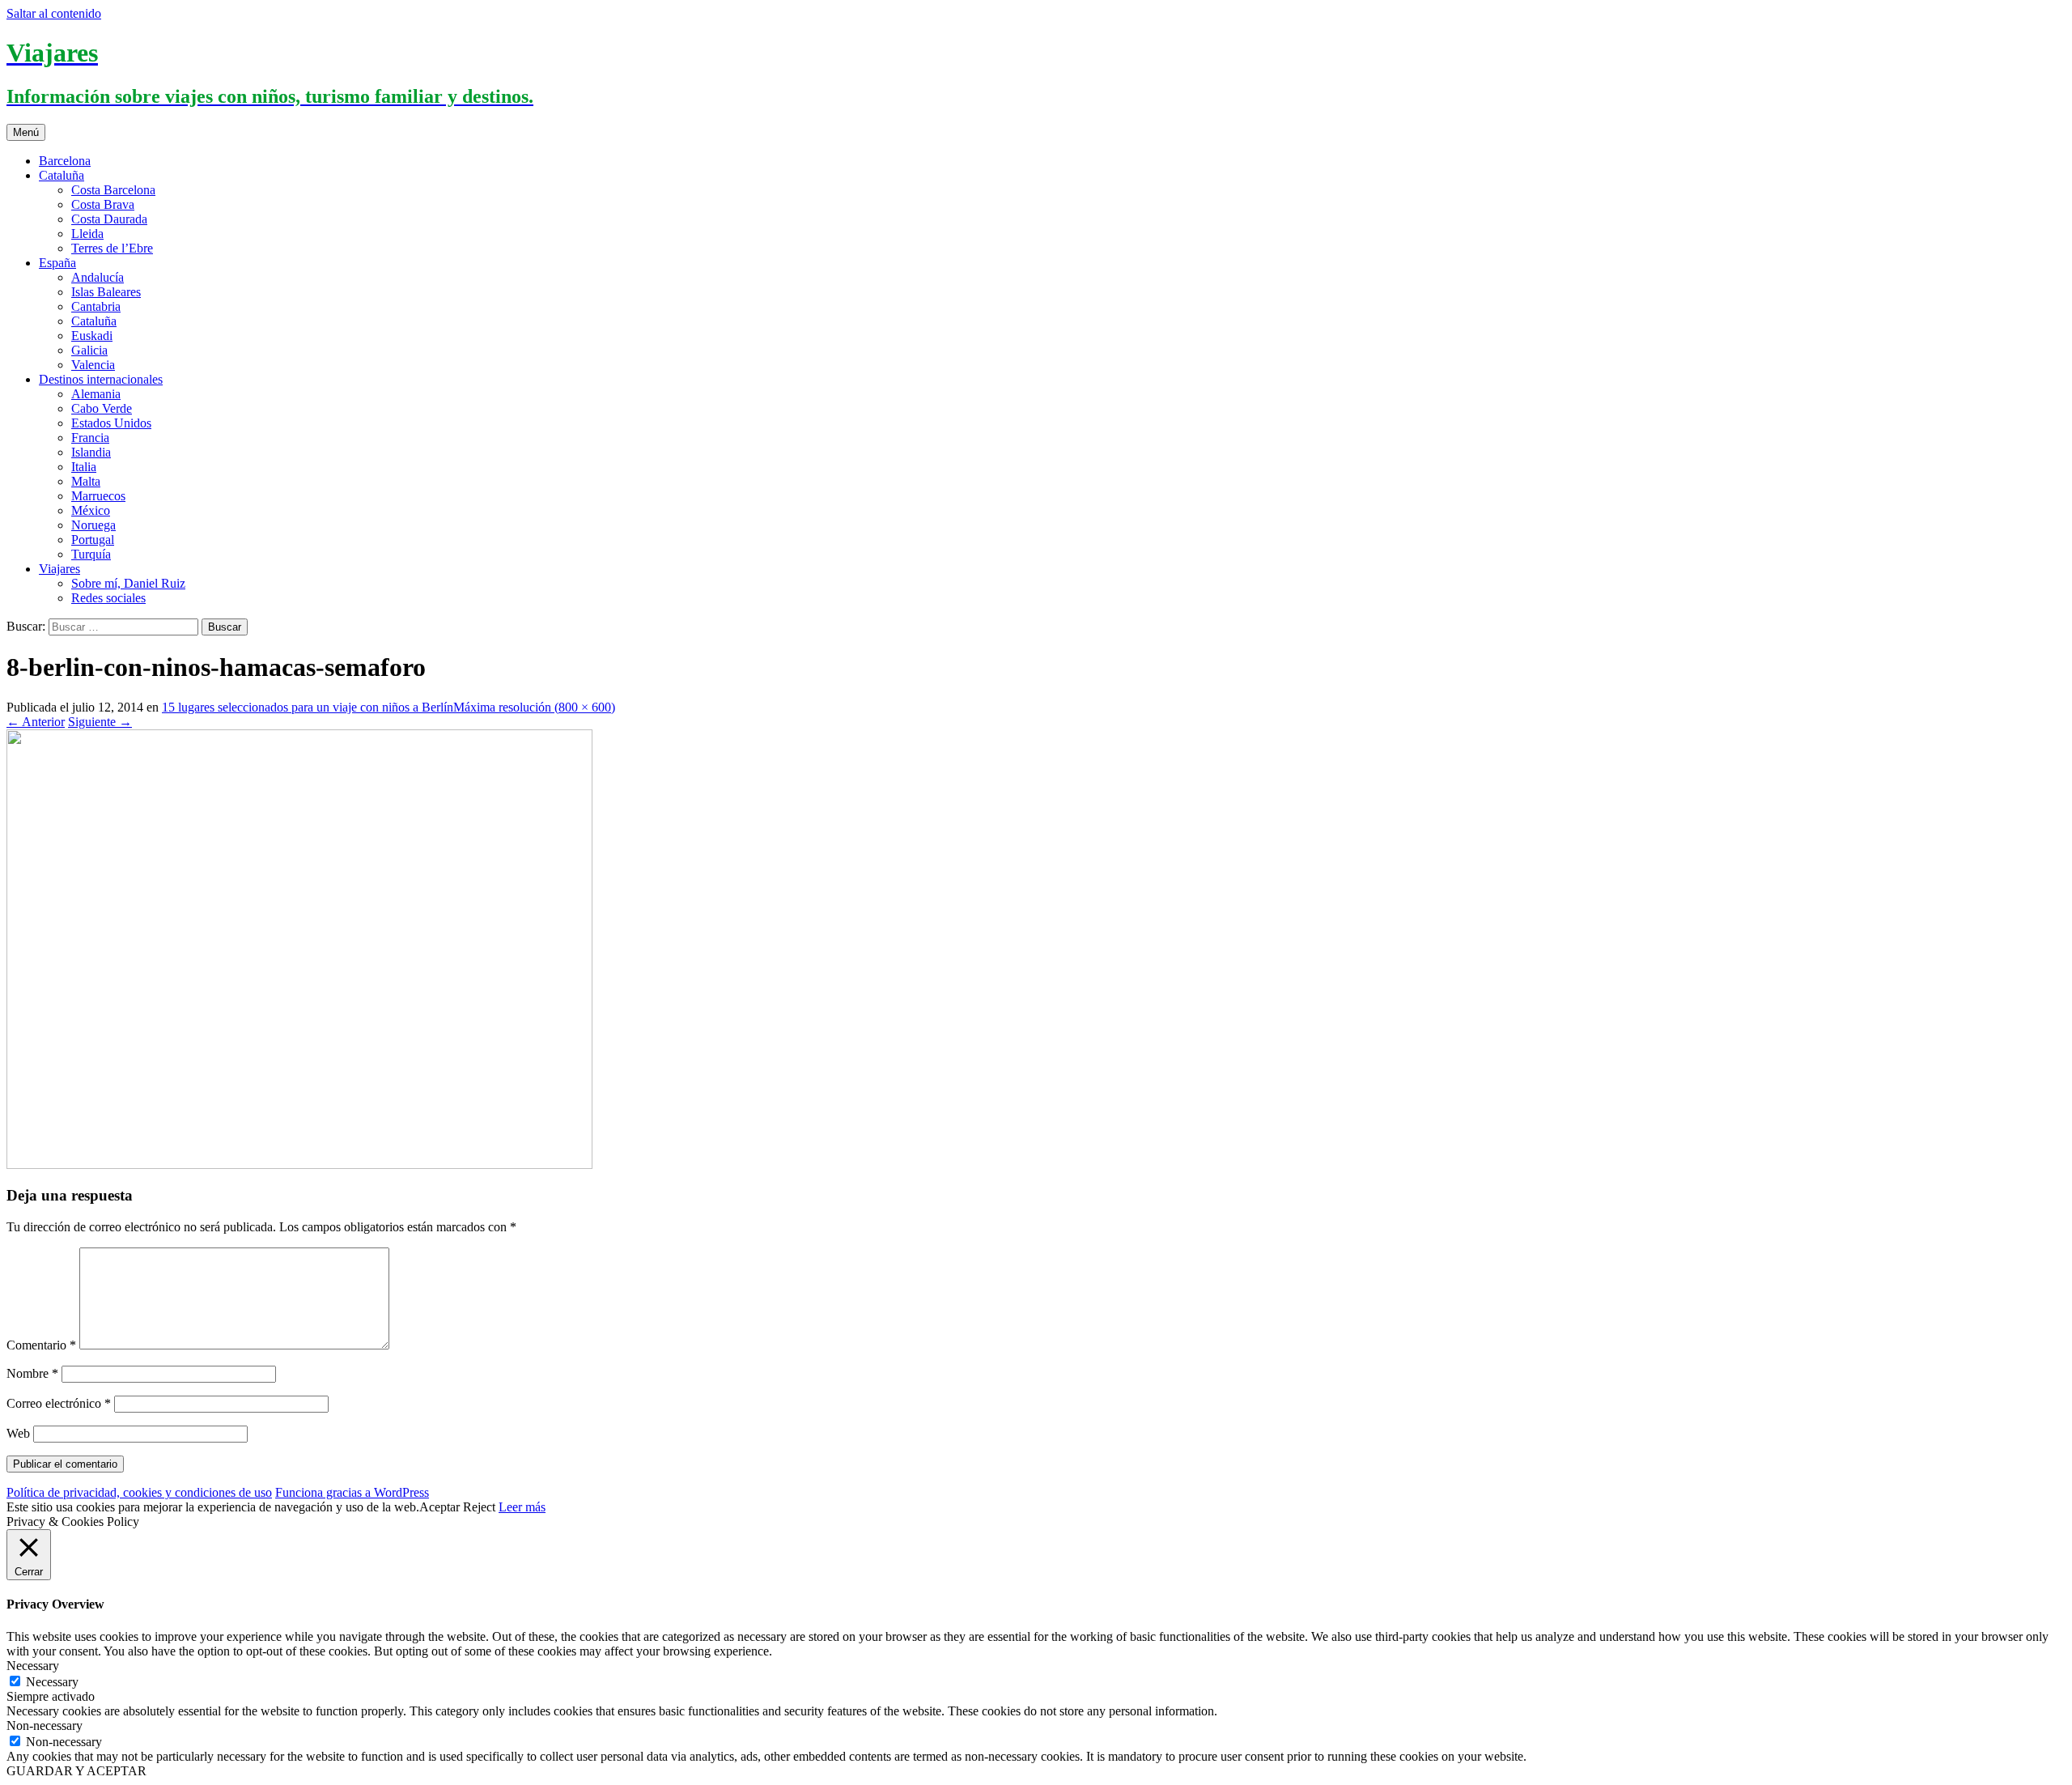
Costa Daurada (109, 219)
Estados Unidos (111, 423)
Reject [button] (479, 1507)
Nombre (32, 1373)
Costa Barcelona (113, 190)
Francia (90, 438)
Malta (86, 481)
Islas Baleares (106, 292)
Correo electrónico (59, 1403)
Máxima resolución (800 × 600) (534, 707)
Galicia (89, 350)
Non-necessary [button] (45, 1725)
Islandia (91, 452)
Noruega (93, 525)
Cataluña (62, 175)
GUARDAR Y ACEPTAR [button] (76, 1771)
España (57, 263)
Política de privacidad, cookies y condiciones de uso (139, 1492)
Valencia (93, 365)
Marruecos (98, 496)
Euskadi (92, 336)
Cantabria (96, 306)
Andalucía (98, 277)
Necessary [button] (33, 1666)
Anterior (36, 722)
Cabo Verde (102, 408)
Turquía (91, 554)
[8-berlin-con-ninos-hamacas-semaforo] (299, 1164)
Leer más (522, 1507)
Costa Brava (103, 204)
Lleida (87, 234)
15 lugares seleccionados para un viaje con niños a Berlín (308, 707)
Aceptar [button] (439, 1507)
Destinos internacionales (101, 379)
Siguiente (100, 722)
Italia (84, 467)
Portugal (93, 540)
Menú (26, 132)
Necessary (52, 1682)
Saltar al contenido (54, 13)
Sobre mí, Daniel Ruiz (128, 583)
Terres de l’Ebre (112, 248)
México (91, 510)
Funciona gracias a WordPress (352, 1492)
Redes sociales (108, 598)
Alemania (96, 394)
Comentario (41, 1345)
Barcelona (65, 161)
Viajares (59, 569)
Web (18, 1433)
